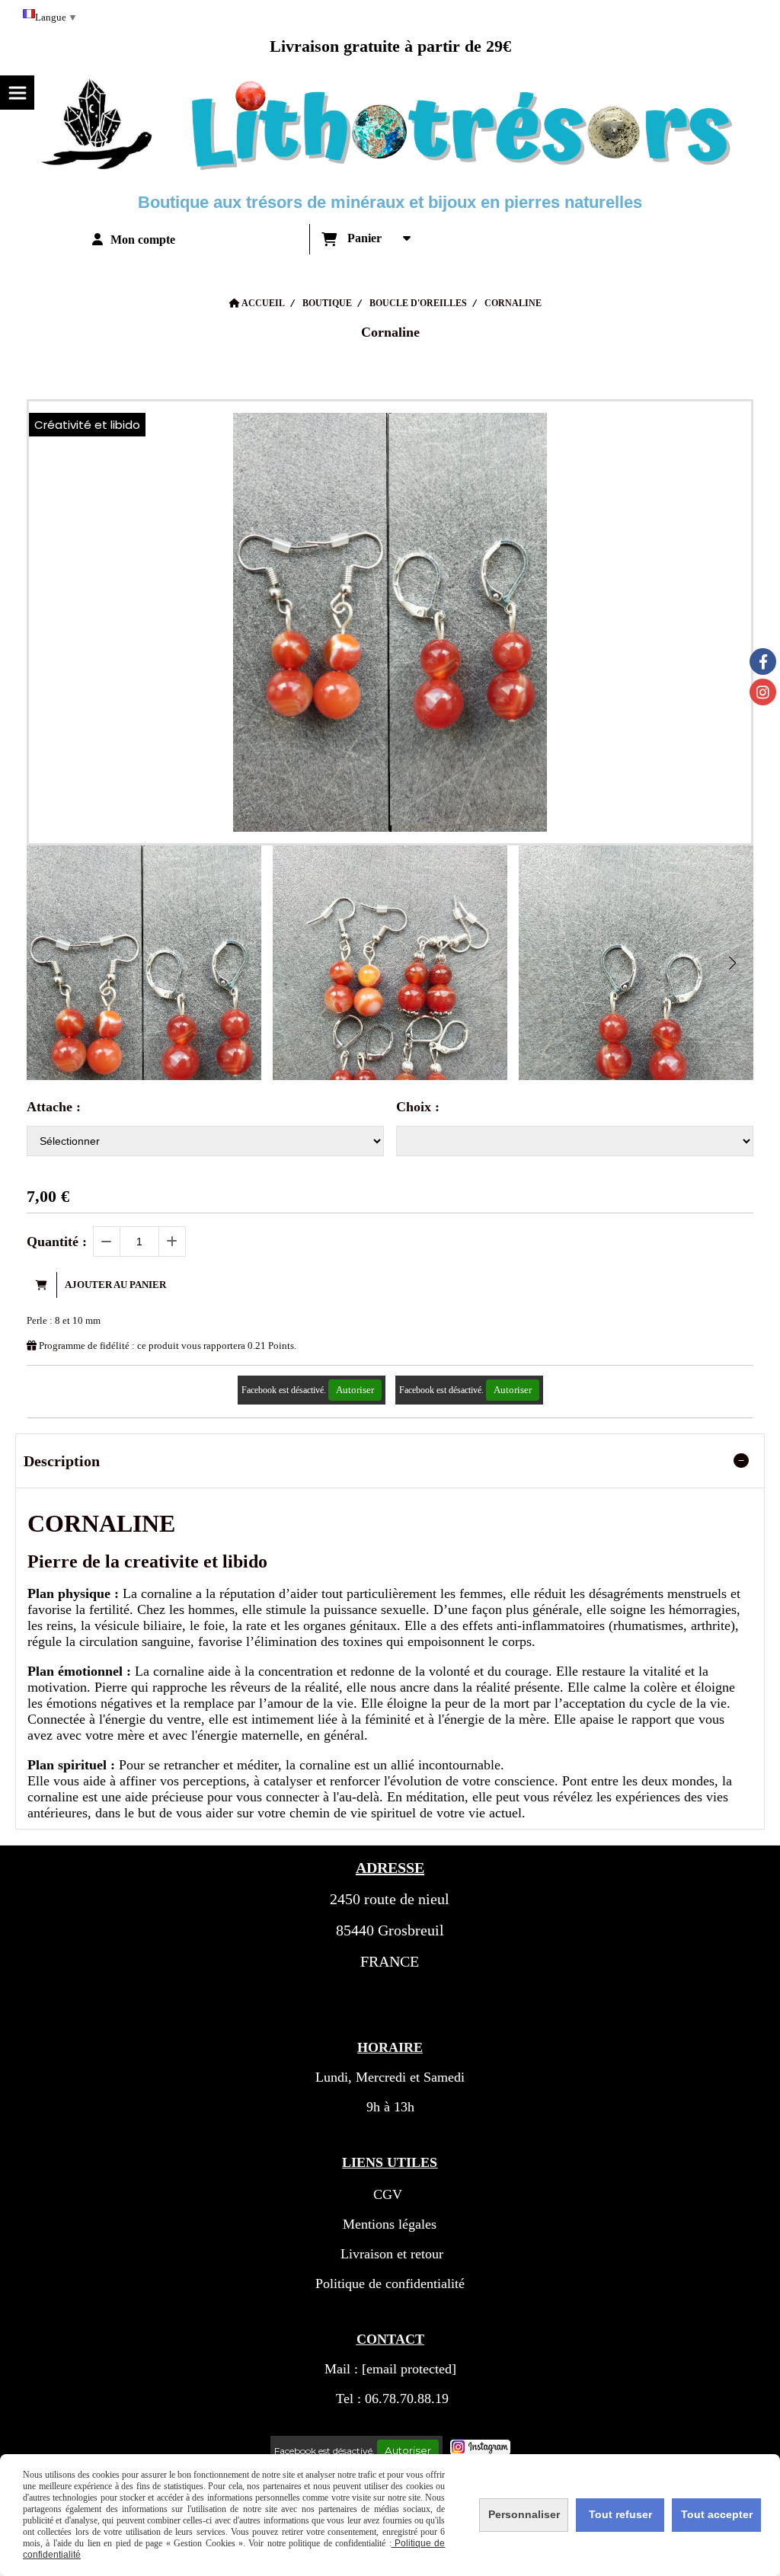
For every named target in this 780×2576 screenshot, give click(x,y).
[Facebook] (763, 662)
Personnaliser (524, 2514)
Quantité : (57, 1242)
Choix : (418, 1107)
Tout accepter (717, 2514)
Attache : (54, 1107)
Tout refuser (620, 2514)
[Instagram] (763, 692)
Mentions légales (390, 2224)
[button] (732, 963)
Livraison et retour (390, 2254)
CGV (388, 2194)
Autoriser (355, 1390)
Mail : (390, 2369)
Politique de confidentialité (390, 2284)
